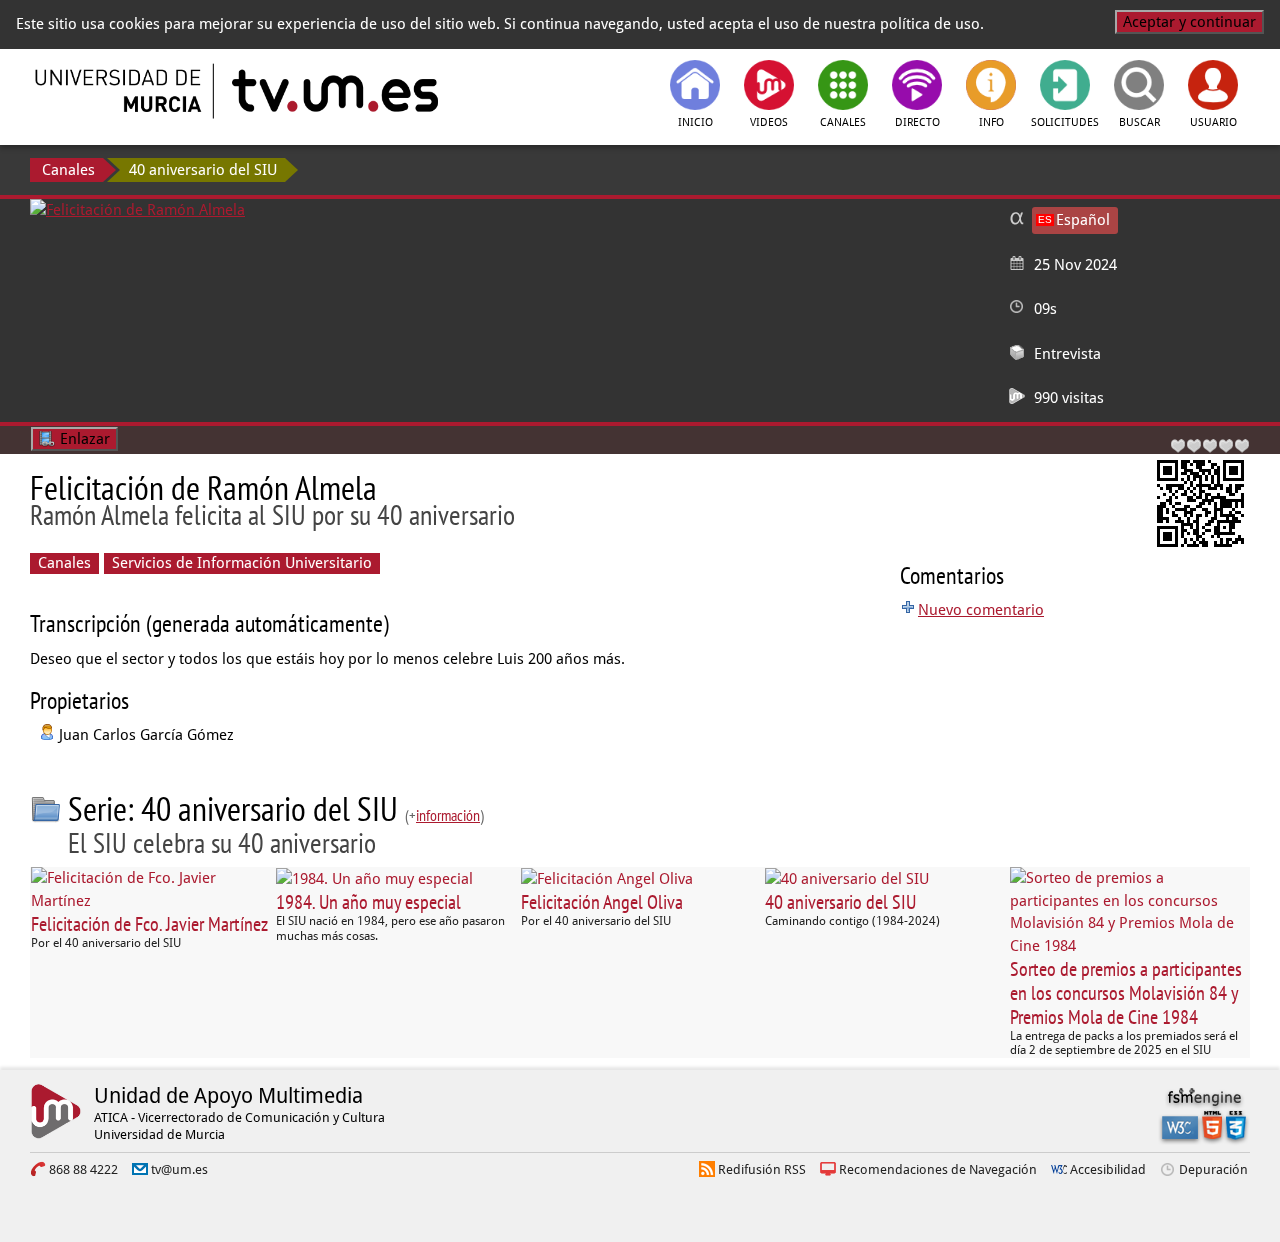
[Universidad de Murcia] (120, 91)
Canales (68, 170)
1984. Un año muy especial (368, 902)
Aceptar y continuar (1189, 22)
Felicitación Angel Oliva (602, 902)
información (448, 815)
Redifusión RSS (762, 1169)
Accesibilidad (1108, 1169)
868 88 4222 (83, 1169)
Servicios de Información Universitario (242, 563)
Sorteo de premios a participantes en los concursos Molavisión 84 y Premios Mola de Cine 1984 (1126, 993)
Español (1083, 220)
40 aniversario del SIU (203, 170)
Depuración (1213, 1169)
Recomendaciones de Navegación (938, 1169)
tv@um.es (179, 1169)
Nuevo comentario (981, 610)
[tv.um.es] (333, 91)
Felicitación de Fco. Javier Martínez (149, 924)
